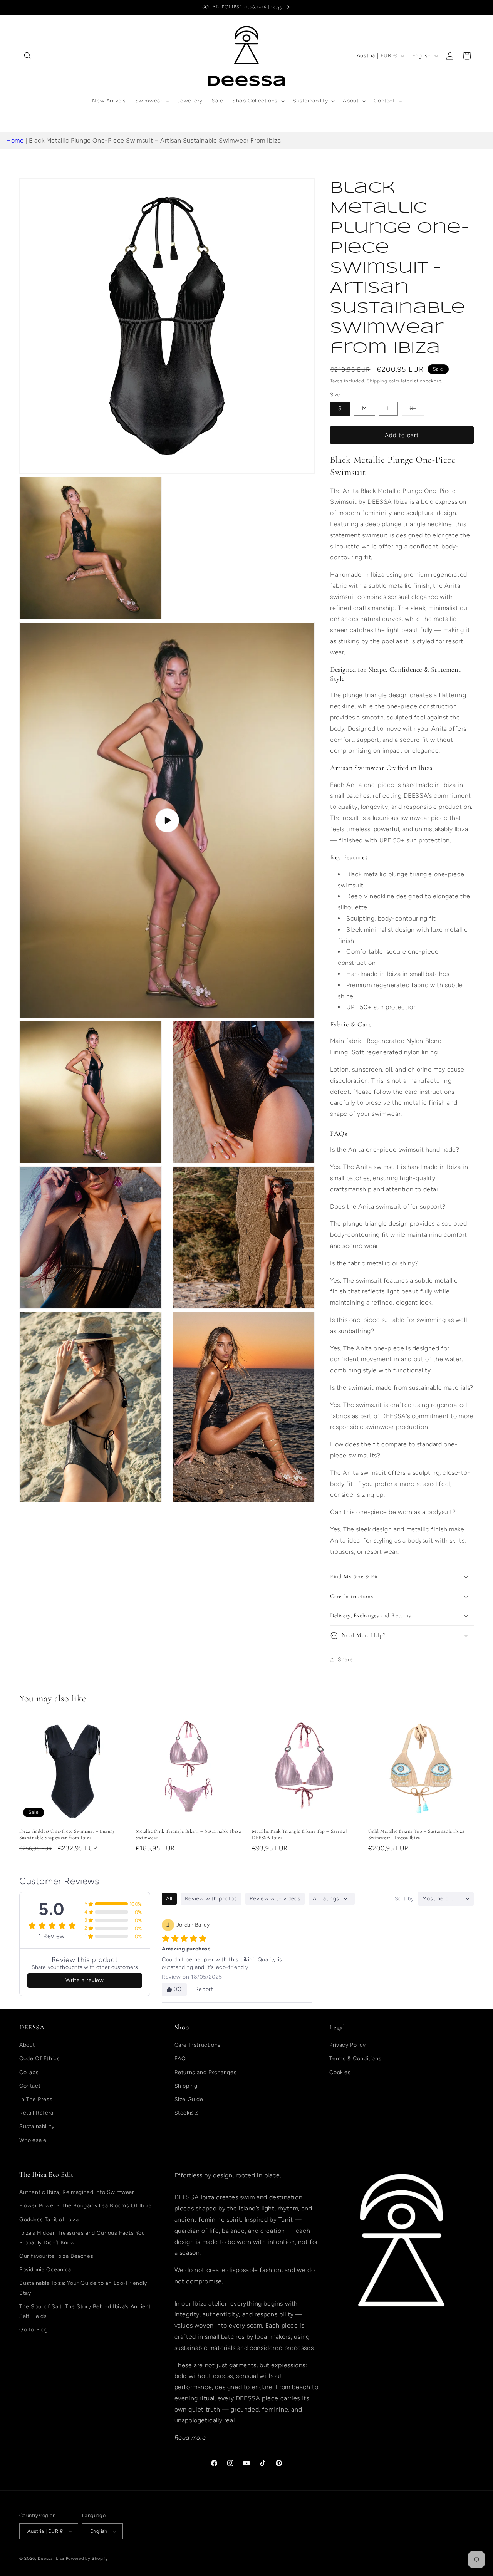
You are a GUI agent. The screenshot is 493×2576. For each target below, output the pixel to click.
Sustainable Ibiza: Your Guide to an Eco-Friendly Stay (83, 2288)
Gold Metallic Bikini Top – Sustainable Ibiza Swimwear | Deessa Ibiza (416, 1834)
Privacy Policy (347, 2045)
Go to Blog (34, 2330)
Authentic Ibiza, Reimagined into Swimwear (77, 2192)
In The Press (36, 2099)
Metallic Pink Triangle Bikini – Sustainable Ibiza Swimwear (188, 1834)
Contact (30, 2086)
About (27, 2045)
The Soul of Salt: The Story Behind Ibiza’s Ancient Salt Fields (85, 2311)
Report (204, 1989)
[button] (28, 56)
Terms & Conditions (355, 2059)
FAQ (180, 2059)
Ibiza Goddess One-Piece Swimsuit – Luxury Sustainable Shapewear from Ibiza (67, 1834)
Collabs (29, 2072)
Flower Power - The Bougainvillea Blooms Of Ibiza (86, 2206)
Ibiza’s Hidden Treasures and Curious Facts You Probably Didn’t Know (82, 2238)
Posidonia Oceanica (45, 2270)
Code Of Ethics (39, 2059)
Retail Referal (37, 2113)
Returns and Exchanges (206, 2072)
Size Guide (189, 2099)
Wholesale (33, 2140)
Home (15, 140)
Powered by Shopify (87, 2558)
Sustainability (37, 2126)
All (169, 1899)
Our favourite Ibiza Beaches (56, 2256)
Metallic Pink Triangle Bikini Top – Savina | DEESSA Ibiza (299, 1834)
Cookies (340, 2072)
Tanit (286, 2220)
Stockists (187, 2113)
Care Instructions (198, 2045)
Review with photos (211, 1899)
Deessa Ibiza (51, 2558)
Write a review (85, 1980)
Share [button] (345, 1659)
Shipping (377, 381)
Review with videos (275, 1899)
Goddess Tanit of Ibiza (49, 2219)
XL (417, 410)
